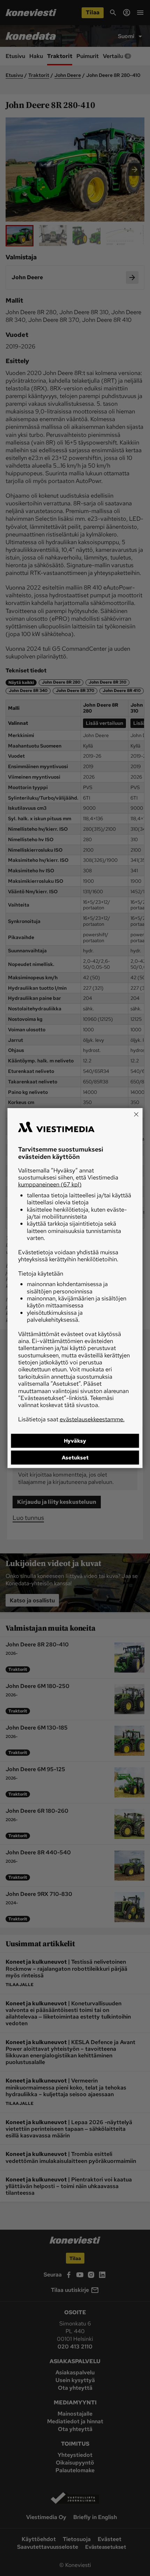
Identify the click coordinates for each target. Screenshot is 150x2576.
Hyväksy (75, 1441)
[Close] (136, 1114)
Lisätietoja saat (71, 1419)
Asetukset (75, 1458)
